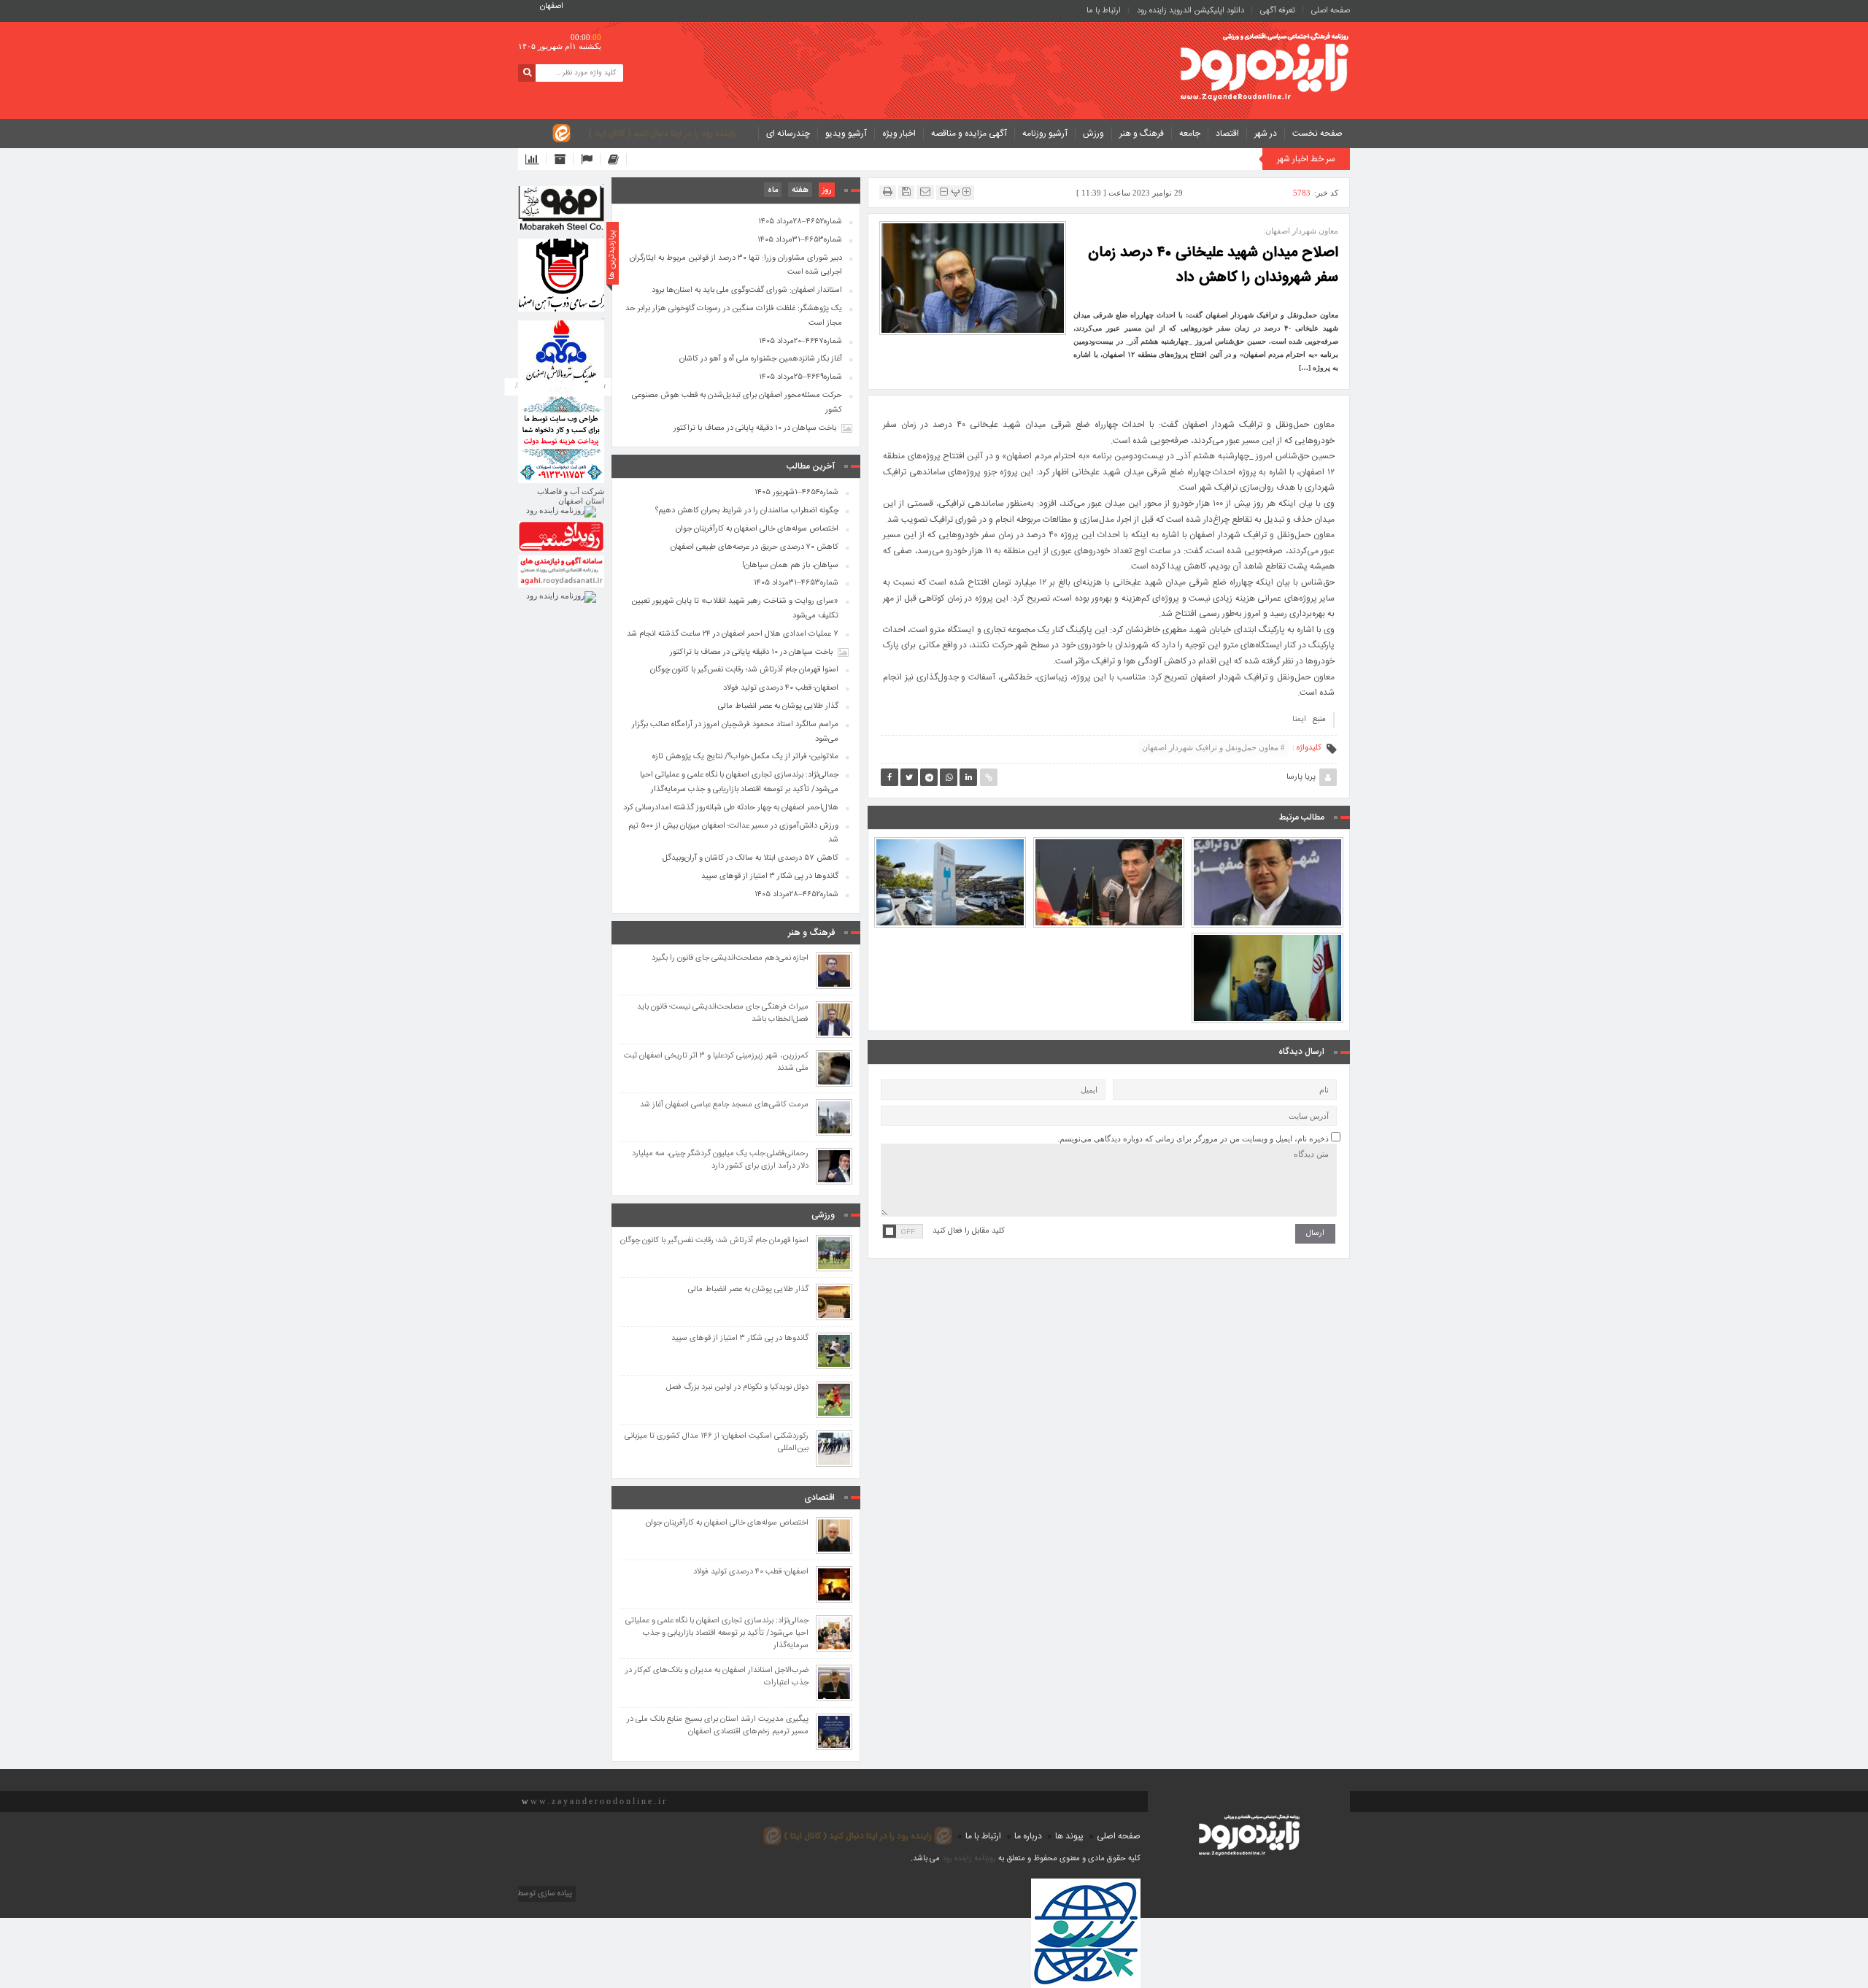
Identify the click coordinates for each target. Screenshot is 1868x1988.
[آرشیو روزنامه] (564, 159)
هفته (800, 190)
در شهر (1266, 134)
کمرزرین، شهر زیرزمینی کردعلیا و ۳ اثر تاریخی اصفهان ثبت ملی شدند (716, 1063)
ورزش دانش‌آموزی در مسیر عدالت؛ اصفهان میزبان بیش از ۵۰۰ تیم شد (733, 833)
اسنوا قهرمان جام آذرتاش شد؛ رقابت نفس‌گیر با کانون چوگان (744, 670)
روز (827, 190)
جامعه (1190, 134)
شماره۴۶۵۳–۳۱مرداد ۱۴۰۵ (800, 240)
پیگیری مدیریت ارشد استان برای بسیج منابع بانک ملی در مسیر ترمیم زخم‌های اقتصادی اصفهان (718, 1726)
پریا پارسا (1301, 777)
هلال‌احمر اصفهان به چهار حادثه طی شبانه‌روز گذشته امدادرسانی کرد (731, 808)
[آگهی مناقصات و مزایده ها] (591, 159)
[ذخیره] (906, 192)
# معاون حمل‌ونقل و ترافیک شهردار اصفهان (1213, 747)
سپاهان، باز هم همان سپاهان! (790, 566)
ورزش (1093, 134)
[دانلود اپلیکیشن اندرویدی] (536, 159)
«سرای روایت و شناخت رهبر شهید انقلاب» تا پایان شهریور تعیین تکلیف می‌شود (735, 609)
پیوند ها (1069, 1836)
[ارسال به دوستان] (925, 192)
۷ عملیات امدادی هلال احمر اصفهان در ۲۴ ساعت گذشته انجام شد (733, 634)
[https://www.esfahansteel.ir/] (561, 275)
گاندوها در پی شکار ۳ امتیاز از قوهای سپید (770, 877)
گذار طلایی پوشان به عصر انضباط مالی (778, 706)
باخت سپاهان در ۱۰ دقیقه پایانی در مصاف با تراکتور (755, 428)
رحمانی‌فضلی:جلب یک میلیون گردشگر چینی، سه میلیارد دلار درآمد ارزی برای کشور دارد (720, 1160)
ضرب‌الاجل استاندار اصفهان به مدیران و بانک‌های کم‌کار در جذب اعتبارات (717, 1677)
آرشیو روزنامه (1045, 134)
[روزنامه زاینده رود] (1265, 68)
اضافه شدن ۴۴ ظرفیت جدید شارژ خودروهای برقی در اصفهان (950, 849)
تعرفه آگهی (1278, 11)
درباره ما (1028, 1836)
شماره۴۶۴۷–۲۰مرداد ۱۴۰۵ (800, 342)
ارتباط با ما (1104, 11)
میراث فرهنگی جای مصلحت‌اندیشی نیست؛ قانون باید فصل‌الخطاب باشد (723, 1014)
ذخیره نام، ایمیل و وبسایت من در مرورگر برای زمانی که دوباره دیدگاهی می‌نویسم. (1193, 1139)
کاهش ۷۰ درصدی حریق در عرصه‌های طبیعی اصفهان (754, 547)
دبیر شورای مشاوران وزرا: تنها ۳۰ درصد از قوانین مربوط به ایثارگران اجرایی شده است (736, 266)
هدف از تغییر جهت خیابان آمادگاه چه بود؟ (1109, 849)
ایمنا (1299, 720)
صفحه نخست (1317, 134)
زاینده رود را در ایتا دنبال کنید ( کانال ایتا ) (662, 134)
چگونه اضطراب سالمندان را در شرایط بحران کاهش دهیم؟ (747, 511)
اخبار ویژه (899, 134)
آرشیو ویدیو (846, 134)
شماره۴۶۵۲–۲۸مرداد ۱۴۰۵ (800, 222)
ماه (773, 190)
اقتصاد (1227, 134)
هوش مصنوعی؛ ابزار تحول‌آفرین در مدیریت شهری (1267, 849)
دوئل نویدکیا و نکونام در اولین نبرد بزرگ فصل (737, 1388)
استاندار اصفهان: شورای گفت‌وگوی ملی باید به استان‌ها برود (747, 290)
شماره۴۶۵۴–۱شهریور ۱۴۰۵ (796, 493)
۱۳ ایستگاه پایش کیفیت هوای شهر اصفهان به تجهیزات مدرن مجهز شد (1267, 944)
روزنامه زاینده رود (969, 1859)
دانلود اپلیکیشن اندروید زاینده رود (1190, 11)
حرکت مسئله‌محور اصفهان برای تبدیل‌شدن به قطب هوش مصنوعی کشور (737, 403)
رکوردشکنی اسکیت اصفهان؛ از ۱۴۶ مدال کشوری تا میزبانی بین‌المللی (717, 1443)
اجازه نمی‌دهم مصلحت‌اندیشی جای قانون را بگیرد (730, 959)
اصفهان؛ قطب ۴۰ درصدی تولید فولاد (781, 688)
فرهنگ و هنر (1142, 134)
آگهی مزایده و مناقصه (969, 134)
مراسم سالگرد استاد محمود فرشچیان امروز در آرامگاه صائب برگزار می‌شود (735, 732)
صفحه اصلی (1331, 11)
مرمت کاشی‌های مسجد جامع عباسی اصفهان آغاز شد (724, 1105)
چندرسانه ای (788, 134)
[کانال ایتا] (617, 159)
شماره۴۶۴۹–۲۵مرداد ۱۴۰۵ (800, 377)
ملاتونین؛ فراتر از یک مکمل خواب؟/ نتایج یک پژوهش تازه (745, 757)
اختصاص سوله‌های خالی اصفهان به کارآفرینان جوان (757, 529)
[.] (561, 208)
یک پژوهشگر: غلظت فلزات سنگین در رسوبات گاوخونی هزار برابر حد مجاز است (734, 316)
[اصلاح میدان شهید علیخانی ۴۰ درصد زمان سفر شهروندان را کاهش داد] (973, 277)
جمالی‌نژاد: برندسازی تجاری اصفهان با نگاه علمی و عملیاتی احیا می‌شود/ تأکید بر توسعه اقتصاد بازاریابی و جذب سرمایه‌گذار (739, 782)
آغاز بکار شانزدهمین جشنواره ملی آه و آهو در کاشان (761, 359)
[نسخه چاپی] (888, 192)
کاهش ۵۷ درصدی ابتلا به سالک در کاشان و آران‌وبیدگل (750, 858)
